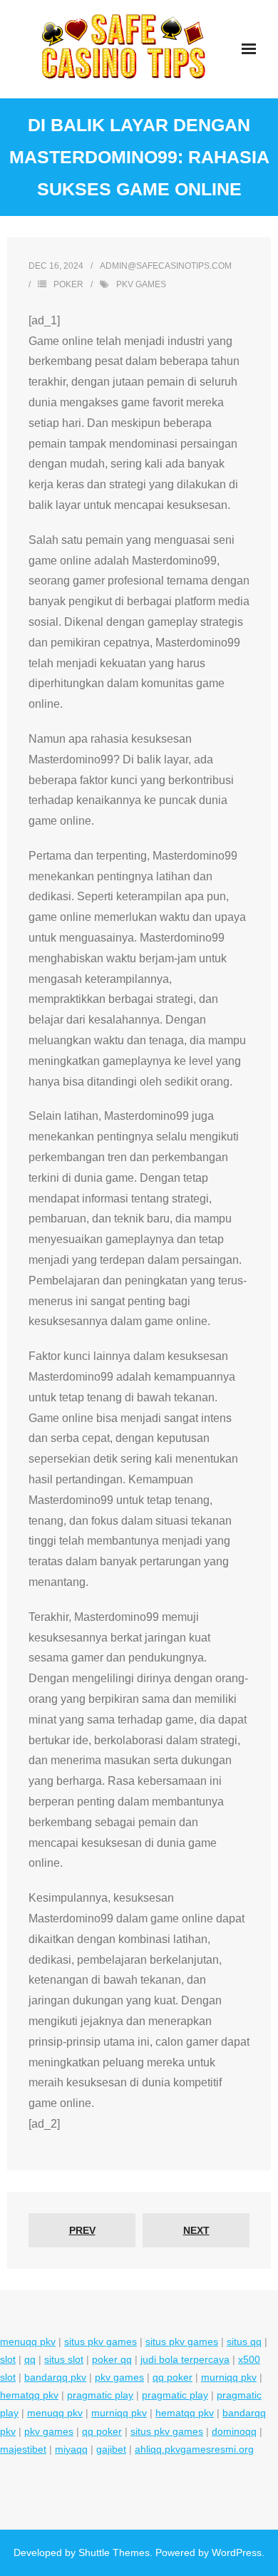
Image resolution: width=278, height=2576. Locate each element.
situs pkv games (101, 2341)
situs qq (244, 2341)
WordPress (237, 2552)
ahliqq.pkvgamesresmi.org (194, 2449)
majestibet (23, 2449)
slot (8, 2359)
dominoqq (234, 2431)
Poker (68, 284)
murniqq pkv (229, 2377)
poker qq (112, 2359)
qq (30, 2359)
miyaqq (71, 2449)
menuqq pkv (28, 2341)
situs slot (64, 2359)
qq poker (173, 2377)
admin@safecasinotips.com (166, 266)
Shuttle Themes (114, 2552)
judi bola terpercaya (185, 2359)
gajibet (111, 2449)
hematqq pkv (29, 2395)
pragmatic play (100, 2395)
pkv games (141, 284)
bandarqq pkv (55, 2377)
